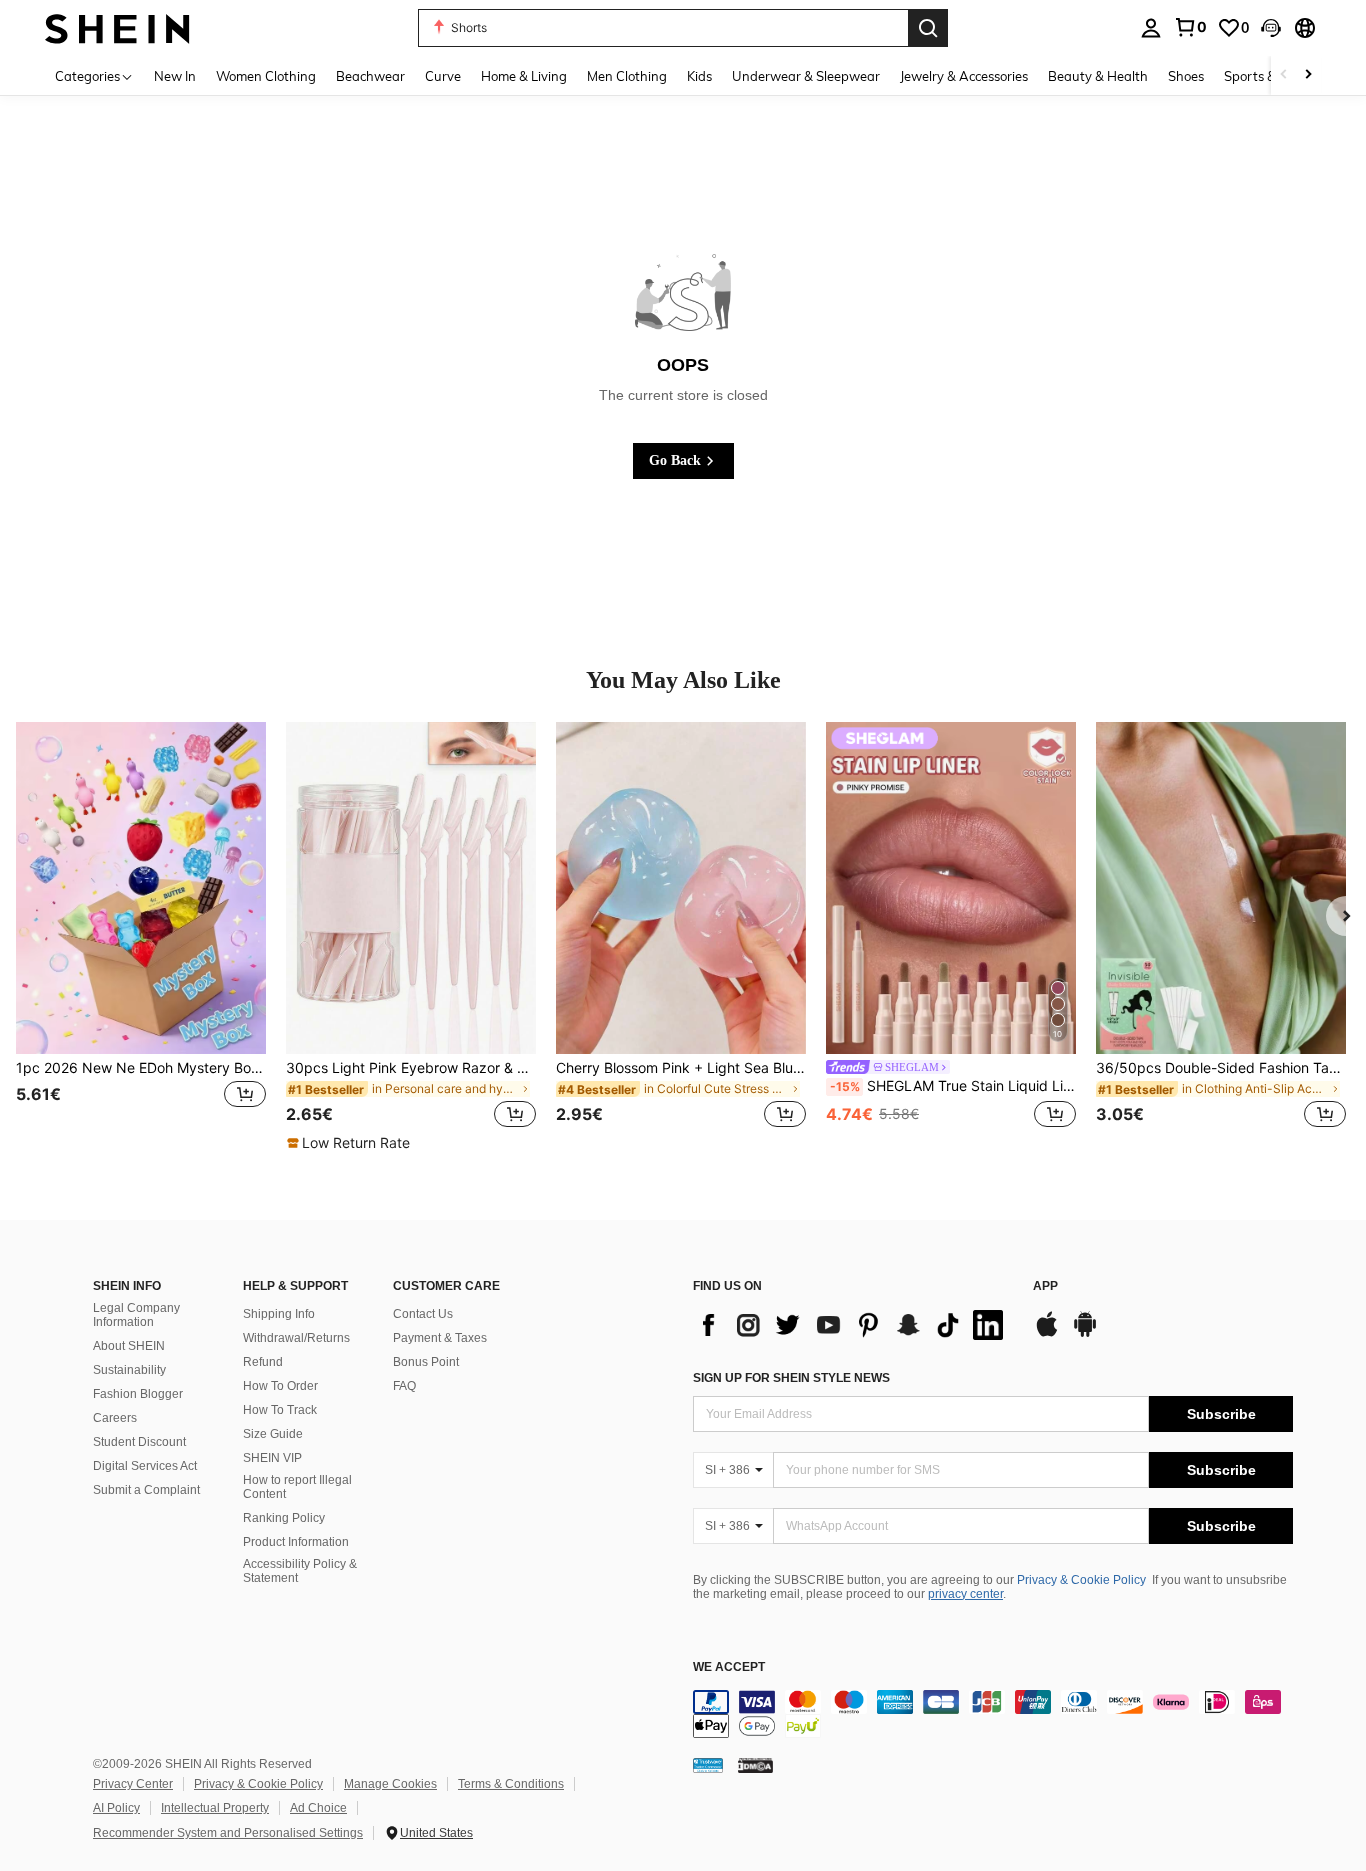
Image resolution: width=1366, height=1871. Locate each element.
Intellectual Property (215, 1808)
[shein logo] (117, 27)
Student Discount (139, 1442)
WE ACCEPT (729, 1667)
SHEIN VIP (272, 1458)
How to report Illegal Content (297, 1487)
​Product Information (296, 1542)
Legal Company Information (136, 1315)
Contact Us (423, 1314)
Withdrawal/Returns (296, 1338)
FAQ (404, 1386)
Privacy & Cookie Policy (1081, 1580)
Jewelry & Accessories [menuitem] (964, 76)
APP (1045, 1286)
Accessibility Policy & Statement (300, 1571)
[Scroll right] (1308, 75)
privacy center (965, 1594)
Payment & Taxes (440, 1338)
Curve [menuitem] (443, 76)
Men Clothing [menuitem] (627, 76)
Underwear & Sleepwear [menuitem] (806, 76)
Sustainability (129, 1370)
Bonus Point (426, 1362)
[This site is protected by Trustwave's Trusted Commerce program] (708, 1765)
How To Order (280, 1386)
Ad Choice (318, 1808)
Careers (115, 1418)
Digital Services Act (145, 1466)
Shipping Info (279, 1314)
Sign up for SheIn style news (791, 1378)
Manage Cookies (390, 1784)
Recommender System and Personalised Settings (228, 1833)
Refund (263, 1362)
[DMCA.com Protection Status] (755, 1765)
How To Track (280, 1410)
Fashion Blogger (138, 1394)
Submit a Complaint (146, 1490)
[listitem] (141, 937)
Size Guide (273, 1434)
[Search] (928, 28)
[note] (351, 1143)
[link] (1190, 27)
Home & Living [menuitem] (524, 76)
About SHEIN (129, 1346)
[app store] (1047, 1334)
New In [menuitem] (175, 76)
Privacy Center (133, 1784)
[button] (1271, 28)
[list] (853, 1325)
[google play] (1085, 1334)
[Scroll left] (1284, 75)
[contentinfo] (993, 1714)
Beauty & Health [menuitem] (1098, 76)
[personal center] (1151, 28)
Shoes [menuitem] (1186, 76)
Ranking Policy (284, 1518)
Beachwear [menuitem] (370, 76)
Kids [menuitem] (699, 76)
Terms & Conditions (511, 1784)
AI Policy (116, 1808)
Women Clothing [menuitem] (266, 76)
